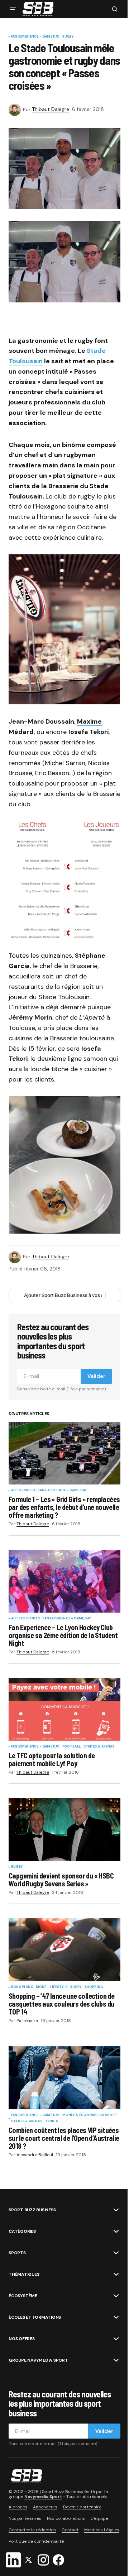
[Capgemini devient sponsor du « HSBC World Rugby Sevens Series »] (64, 1829)
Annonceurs (45, 2507)
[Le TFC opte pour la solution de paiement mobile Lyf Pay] (64, 1710)
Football (71, 1747)
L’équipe (99, 2518)
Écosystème (23, 2296)
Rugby (68, 37)
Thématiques (24, 2274)
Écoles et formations (35, 2317)
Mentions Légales (102, 2530)
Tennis (52, 2121)
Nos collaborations (66, 2518)
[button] (13, 9)
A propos (18, 2507)
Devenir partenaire (82, 2507)
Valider (96, 1376)
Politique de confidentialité (36, 2541)
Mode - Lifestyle (52, 1987)
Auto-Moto (23, 1491)
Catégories (22, 2231)
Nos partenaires (25, 2518)
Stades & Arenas (99, 1747)
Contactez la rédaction (32, 2530)
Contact (70, 2530)
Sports (17, 2253)
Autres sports (25, 1619)
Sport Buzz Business (32, 2210)
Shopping (94, 1987)
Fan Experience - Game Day (35, 37)
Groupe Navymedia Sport (38, 2360)
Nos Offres (22, 2339)
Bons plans (22, 1987)
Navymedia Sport (43, 2496)
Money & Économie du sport (90, 2115)
